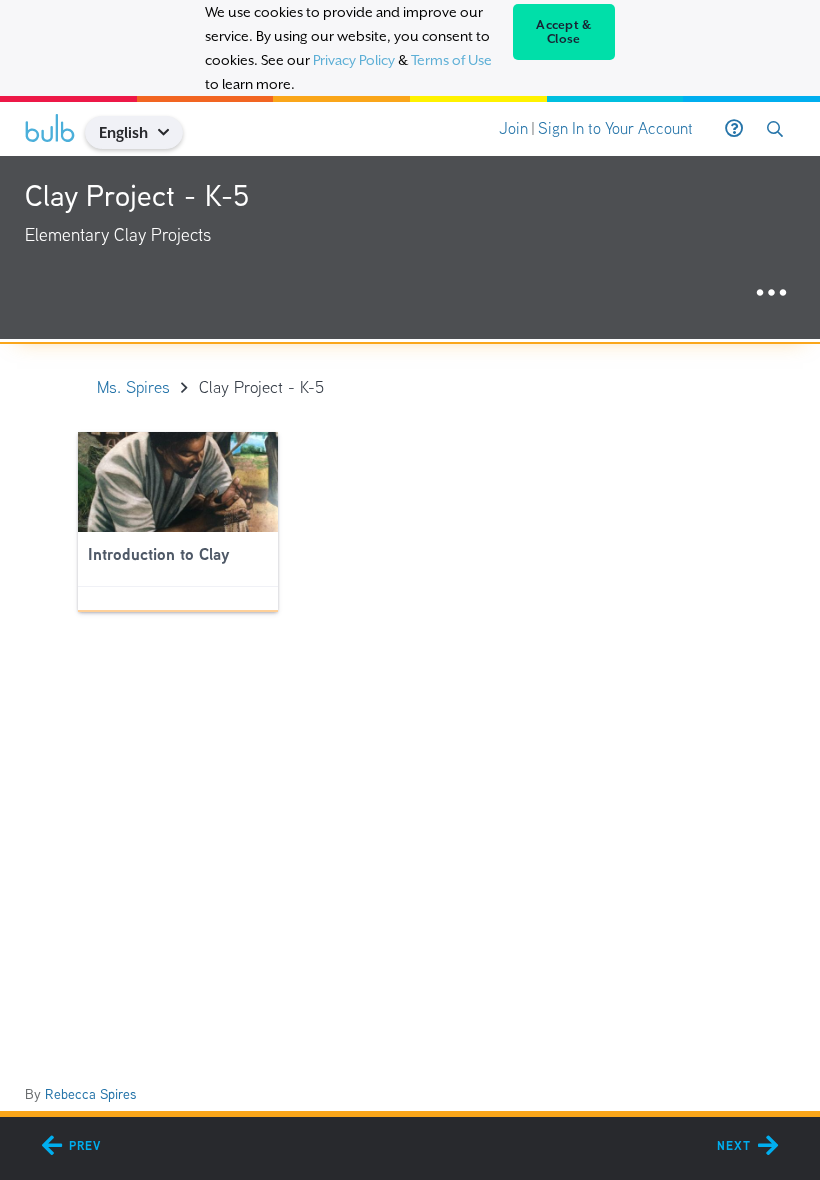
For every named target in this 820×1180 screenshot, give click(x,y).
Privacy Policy (354, 60)
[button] (171, 132)
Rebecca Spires (90, 1094)
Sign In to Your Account (615, 128)
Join (513, 128)
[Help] (734, 129)
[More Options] (771, 293)
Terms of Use (451, 60)
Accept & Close (563, 32)
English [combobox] (123, 132)
